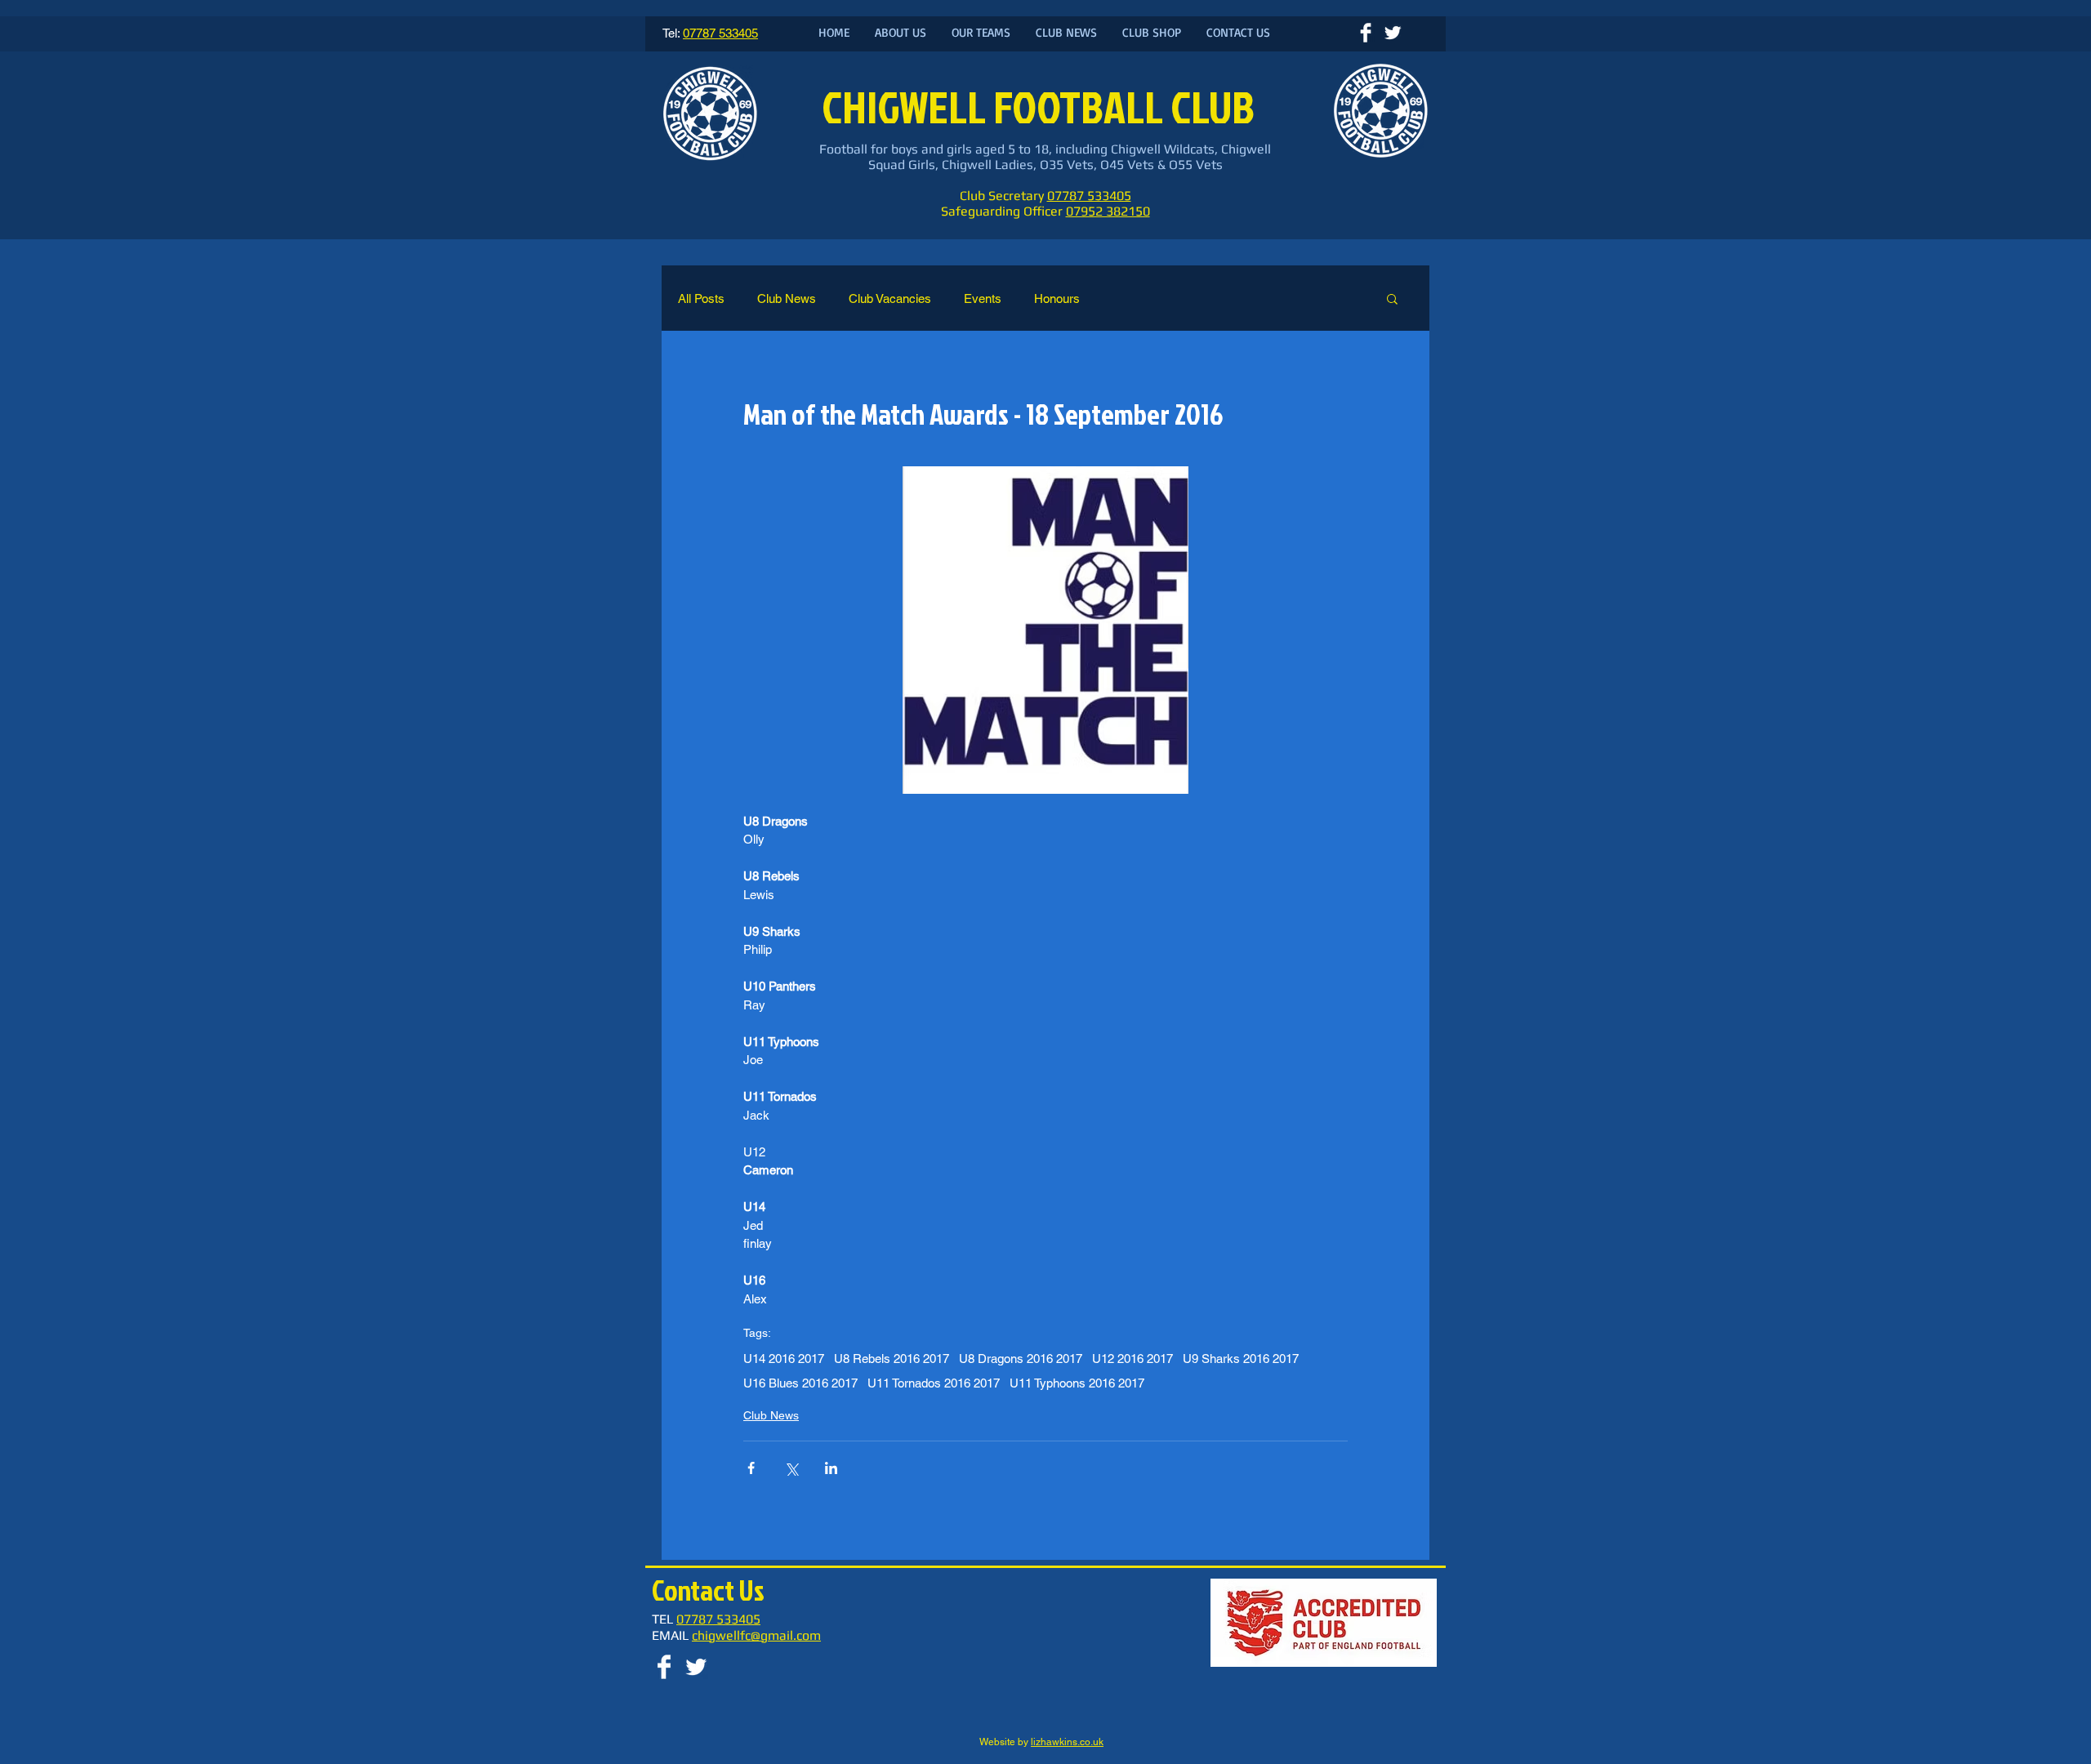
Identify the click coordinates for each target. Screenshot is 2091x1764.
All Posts (701, 298)
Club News (787, 298)
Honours (1057, 298)
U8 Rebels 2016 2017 (892, 1359)
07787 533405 (1089, 196)
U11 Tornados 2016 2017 (934, 1383)
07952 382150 (1108, 211)
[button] (1392, 298)
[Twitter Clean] (1393, 33)
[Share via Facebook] (751, 1468)
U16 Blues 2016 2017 (800, 1383)
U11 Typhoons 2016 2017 (1077, 1383)
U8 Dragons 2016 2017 (1021, 1359)
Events (983, 298)
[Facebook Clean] (1366, 33)
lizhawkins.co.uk (1067, 1742)
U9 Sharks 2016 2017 (1241, 1359)
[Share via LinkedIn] (831, 1468)
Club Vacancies (890, 298)
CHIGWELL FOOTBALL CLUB (1042, 107)
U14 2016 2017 (784, 1359)
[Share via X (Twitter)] (791, 1468)
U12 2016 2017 (1132, 1359)
